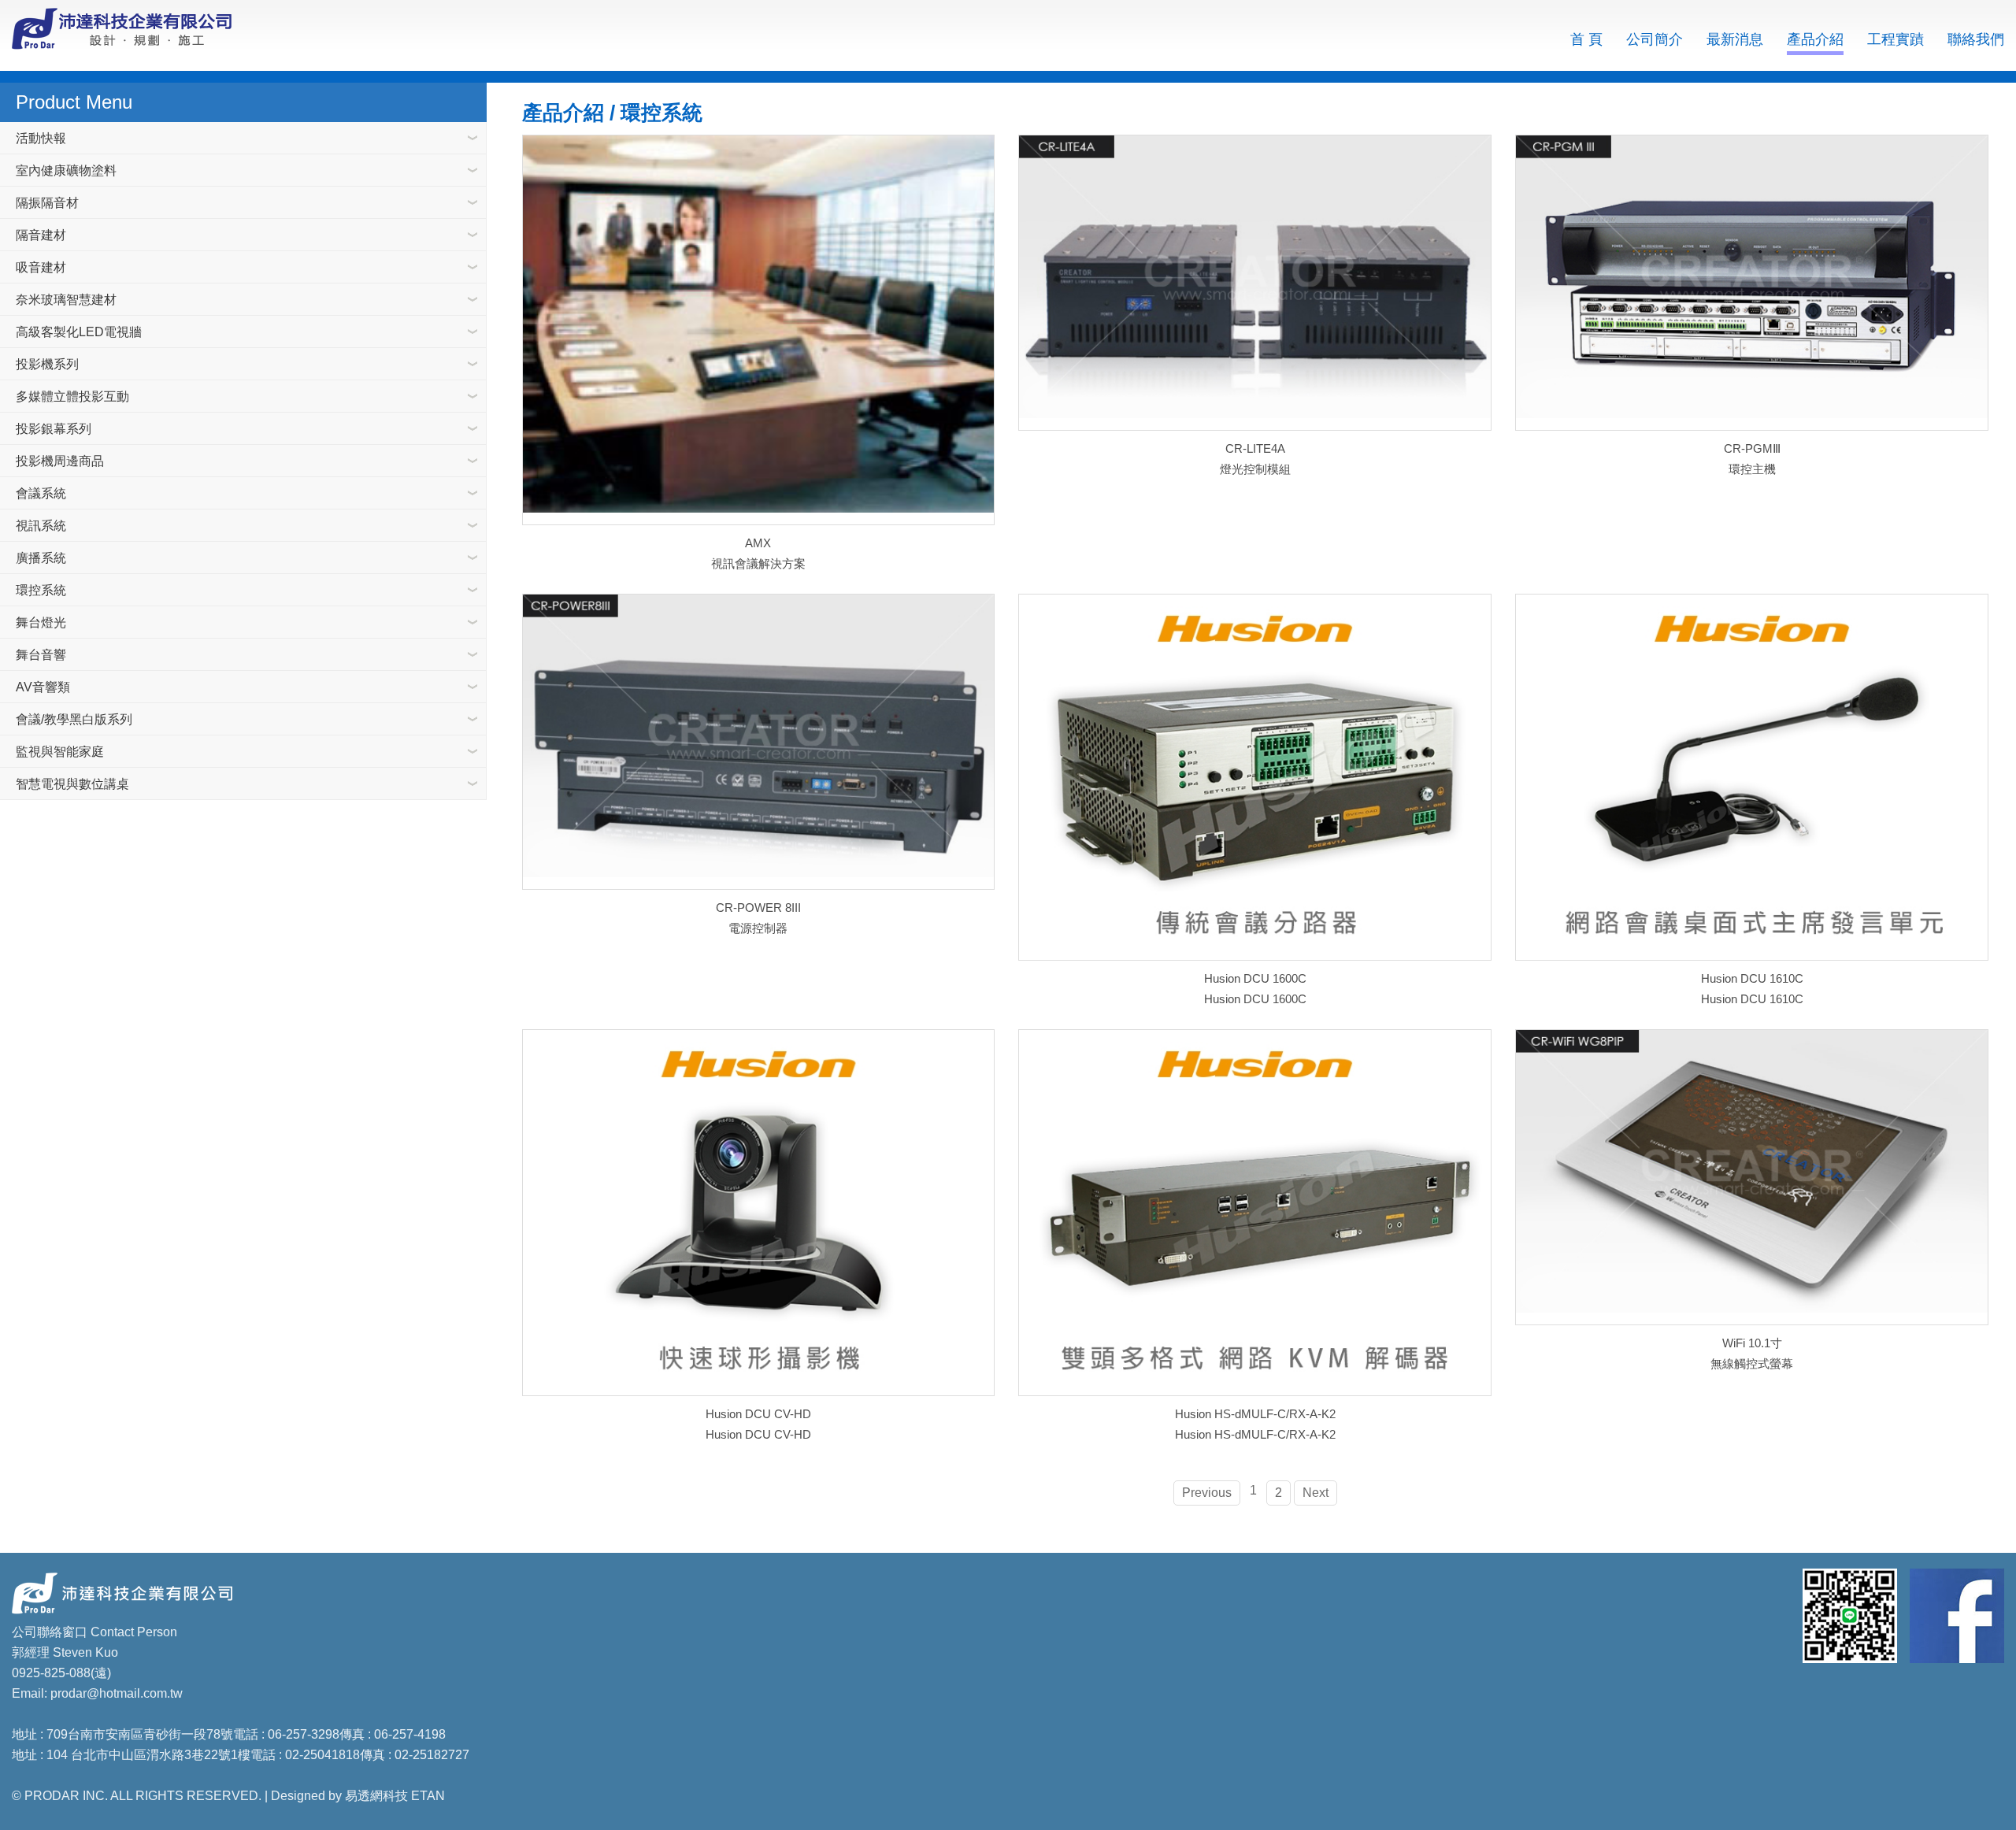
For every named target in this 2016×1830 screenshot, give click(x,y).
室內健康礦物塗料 (66, 170)
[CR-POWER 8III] (759, 742)
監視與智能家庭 (60, 752)
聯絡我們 (1976, 39)
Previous (1207, 1493)
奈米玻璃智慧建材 (66, 300)
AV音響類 (43, 687)
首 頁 (1586, 39)
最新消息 (1735, 39)
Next (1316, 1493)
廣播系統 (41, 558)
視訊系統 (41, 526)
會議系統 (41, 493)
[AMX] (759, 330)
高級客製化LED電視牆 (79, 332)
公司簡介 (1655, 39)
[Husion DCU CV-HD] (759, 1213)
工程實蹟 (1896, 39)
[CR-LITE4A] (1255, 283)
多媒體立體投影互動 (72, 396)
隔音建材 (41, 235)
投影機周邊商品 (60, 461)
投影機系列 (47, 364)
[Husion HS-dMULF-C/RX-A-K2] (1255, 1213)
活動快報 (41, 138)
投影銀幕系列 (54, 429)
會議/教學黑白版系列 (74, 719)
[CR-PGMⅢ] (1752, 283)
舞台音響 (41, 655)
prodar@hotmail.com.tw (117, 1693)
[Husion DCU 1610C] (1752, 777)
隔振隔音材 (47, 203)
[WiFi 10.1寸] (1752, 1177)
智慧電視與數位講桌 (72, 784)
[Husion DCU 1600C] (1255, 777)
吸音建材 (41, 267)
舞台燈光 (41, 622)
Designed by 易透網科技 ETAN (358, 1796)
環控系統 (41, 590)
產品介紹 (1815, 39)
